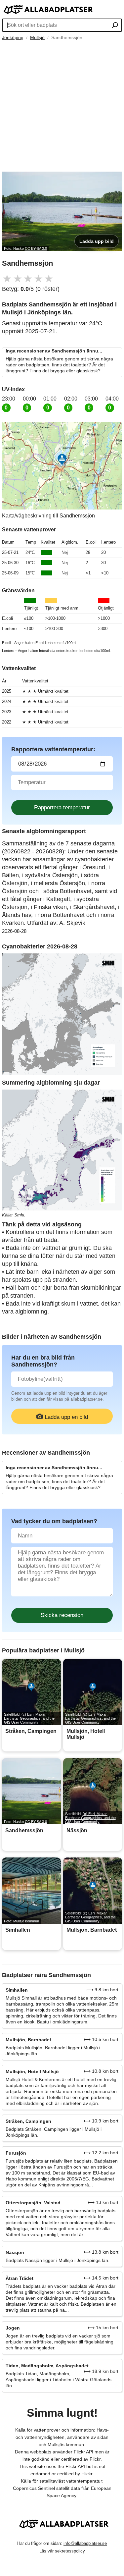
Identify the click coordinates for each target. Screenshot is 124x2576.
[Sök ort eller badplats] (115, 26)
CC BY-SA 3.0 (36, 248)
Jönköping (13, 37)
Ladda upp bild (97, 241)
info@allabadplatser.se (85, 2543)
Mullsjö (37, 37)
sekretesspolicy (70, 2551)
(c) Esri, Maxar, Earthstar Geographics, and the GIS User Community (29, 1718)
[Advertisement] (62, 106)
